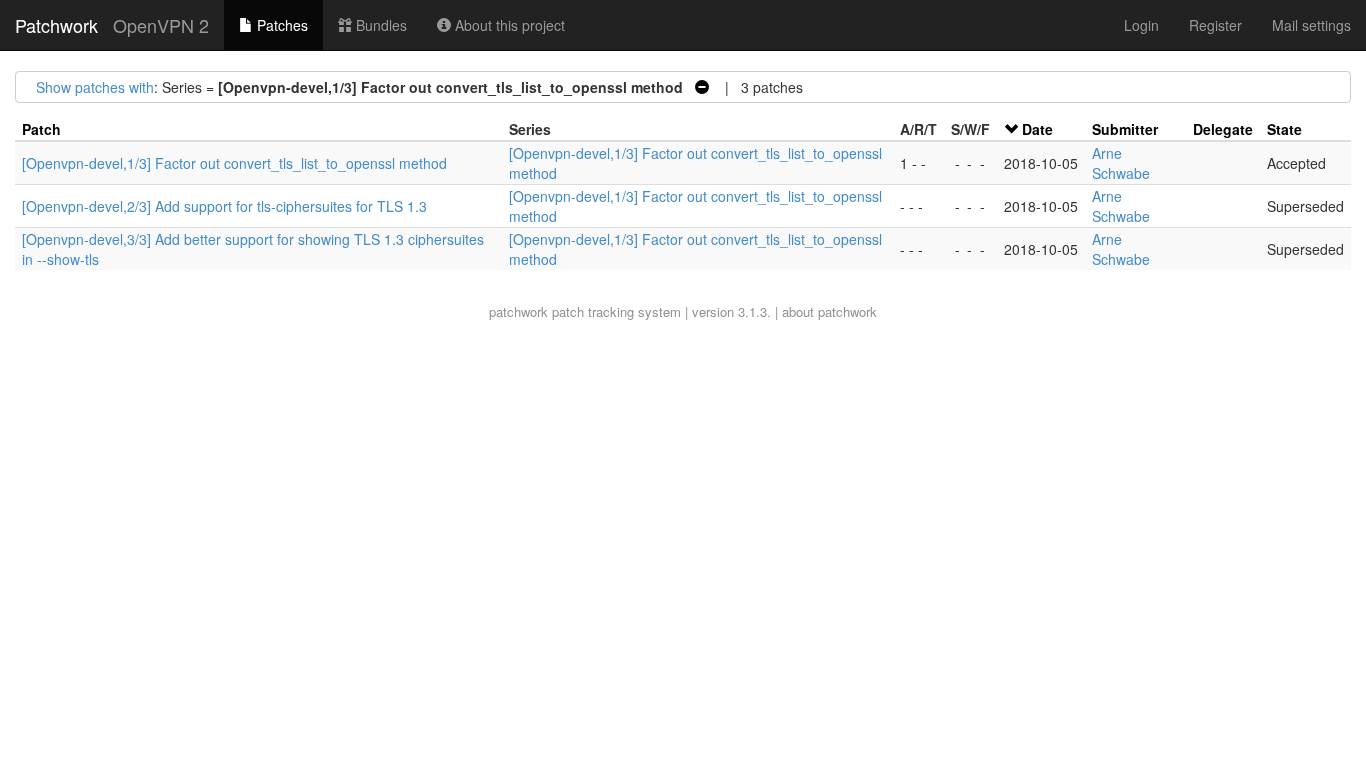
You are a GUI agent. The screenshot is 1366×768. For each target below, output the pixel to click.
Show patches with (95, 87)
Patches (280, 25)
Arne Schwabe (1121, 163)
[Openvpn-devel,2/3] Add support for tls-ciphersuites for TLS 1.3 (224, 206)
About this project (508, 25)
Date (1037, 129)
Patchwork (56, 25)
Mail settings (1311, 25)
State (1284, 129)
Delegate (1223, 129)
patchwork (518, 311)
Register (1215, 25)
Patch (41, 129)
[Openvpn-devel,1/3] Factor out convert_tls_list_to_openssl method (234, 163)
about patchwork (829, 311)
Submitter (1125, 129)
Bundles (379, 25)
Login (1141, 25)
